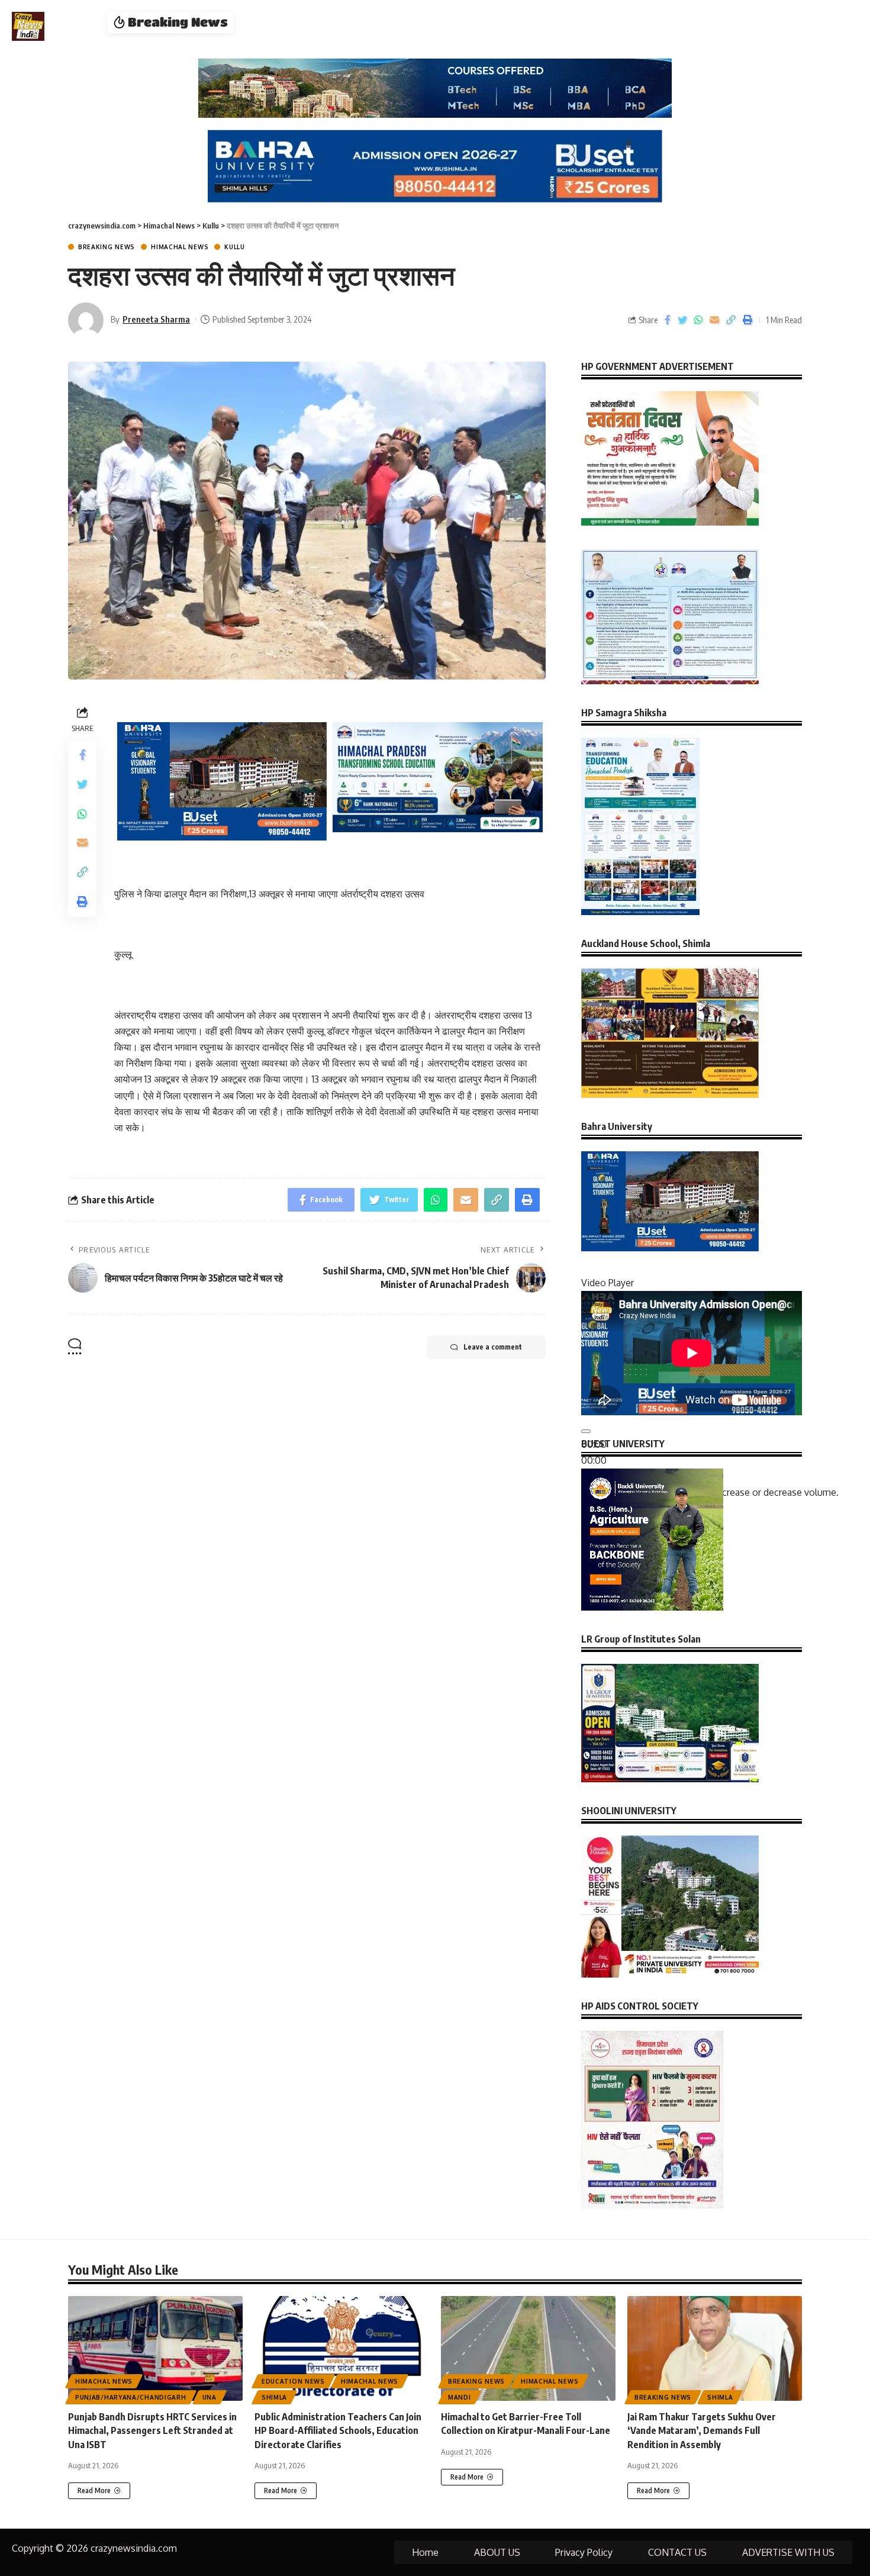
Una (210, 2397)
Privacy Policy (584, 2552)
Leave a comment (493, 1347)
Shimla (274, 2397)
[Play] (586, 1431)
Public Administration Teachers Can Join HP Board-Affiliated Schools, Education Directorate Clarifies (338, 2430)
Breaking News (107, 247)
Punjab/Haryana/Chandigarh (131, 2397)
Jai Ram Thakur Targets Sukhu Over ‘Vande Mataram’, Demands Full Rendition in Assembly (702, 2430)
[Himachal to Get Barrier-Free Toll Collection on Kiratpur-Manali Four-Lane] (528, 2348)
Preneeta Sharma (156, 319)
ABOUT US (497, 2552)
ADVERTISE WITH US (788, 2552)
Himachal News (180, 247)
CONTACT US (677, 2552)
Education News (293, 2381)
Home (425, 2552)
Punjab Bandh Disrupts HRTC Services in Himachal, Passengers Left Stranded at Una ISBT (152, 2430)
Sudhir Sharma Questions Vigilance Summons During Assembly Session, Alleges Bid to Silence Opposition (486, 22)
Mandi (460, 2397)
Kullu (235, 247)
